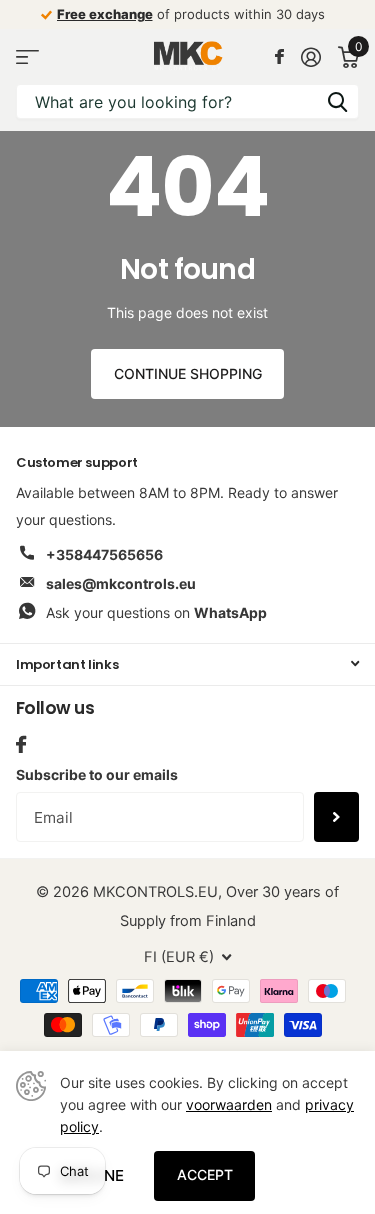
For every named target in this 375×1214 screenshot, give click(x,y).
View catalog (27, 56)
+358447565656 (104, 554)
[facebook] (21, 744)
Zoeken (337, 101)
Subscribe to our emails (97, 774)
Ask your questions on (156, 612)
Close (187, 664)
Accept (205, 1174)
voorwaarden (229, 1104)
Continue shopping (188, 373)
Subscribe (336, 817)
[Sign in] (310, 57)
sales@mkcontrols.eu (121, 583)
